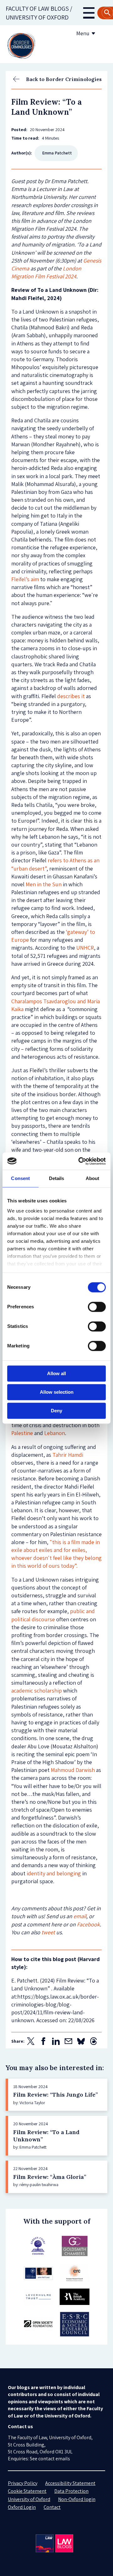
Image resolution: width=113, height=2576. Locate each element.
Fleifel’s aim (25, 579)
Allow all (56, 1373)
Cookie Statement (27, 2491)
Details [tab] (57, 1178)
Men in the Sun (44, 884)
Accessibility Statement (70, 2483)
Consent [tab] (20, 1178)
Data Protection (71, 2491)
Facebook (88, 1924)
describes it (71, 696)
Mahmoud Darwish (73, 1770)
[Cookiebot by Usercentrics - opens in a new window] (80, 1161)
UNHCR (85, 948)
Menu (83, 33)
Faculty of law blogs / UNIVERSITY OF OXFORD (39, 13)
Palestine (22, 1433)
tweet (48, 1932)
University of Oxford (29, 2499)
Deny (56, 1411)
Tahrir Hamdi (68, 1455)
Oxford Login (22, 2507)
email (80, 1916)
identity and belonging (54, 1873)
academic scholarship (37, 1690)
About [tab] (93, 1178)
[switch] (97, 1307)
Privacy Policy (23, 2483)
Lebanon (55, 1433)
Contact (52, 2507)
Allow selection (57, 1392)
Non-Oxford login (77, 2499)
